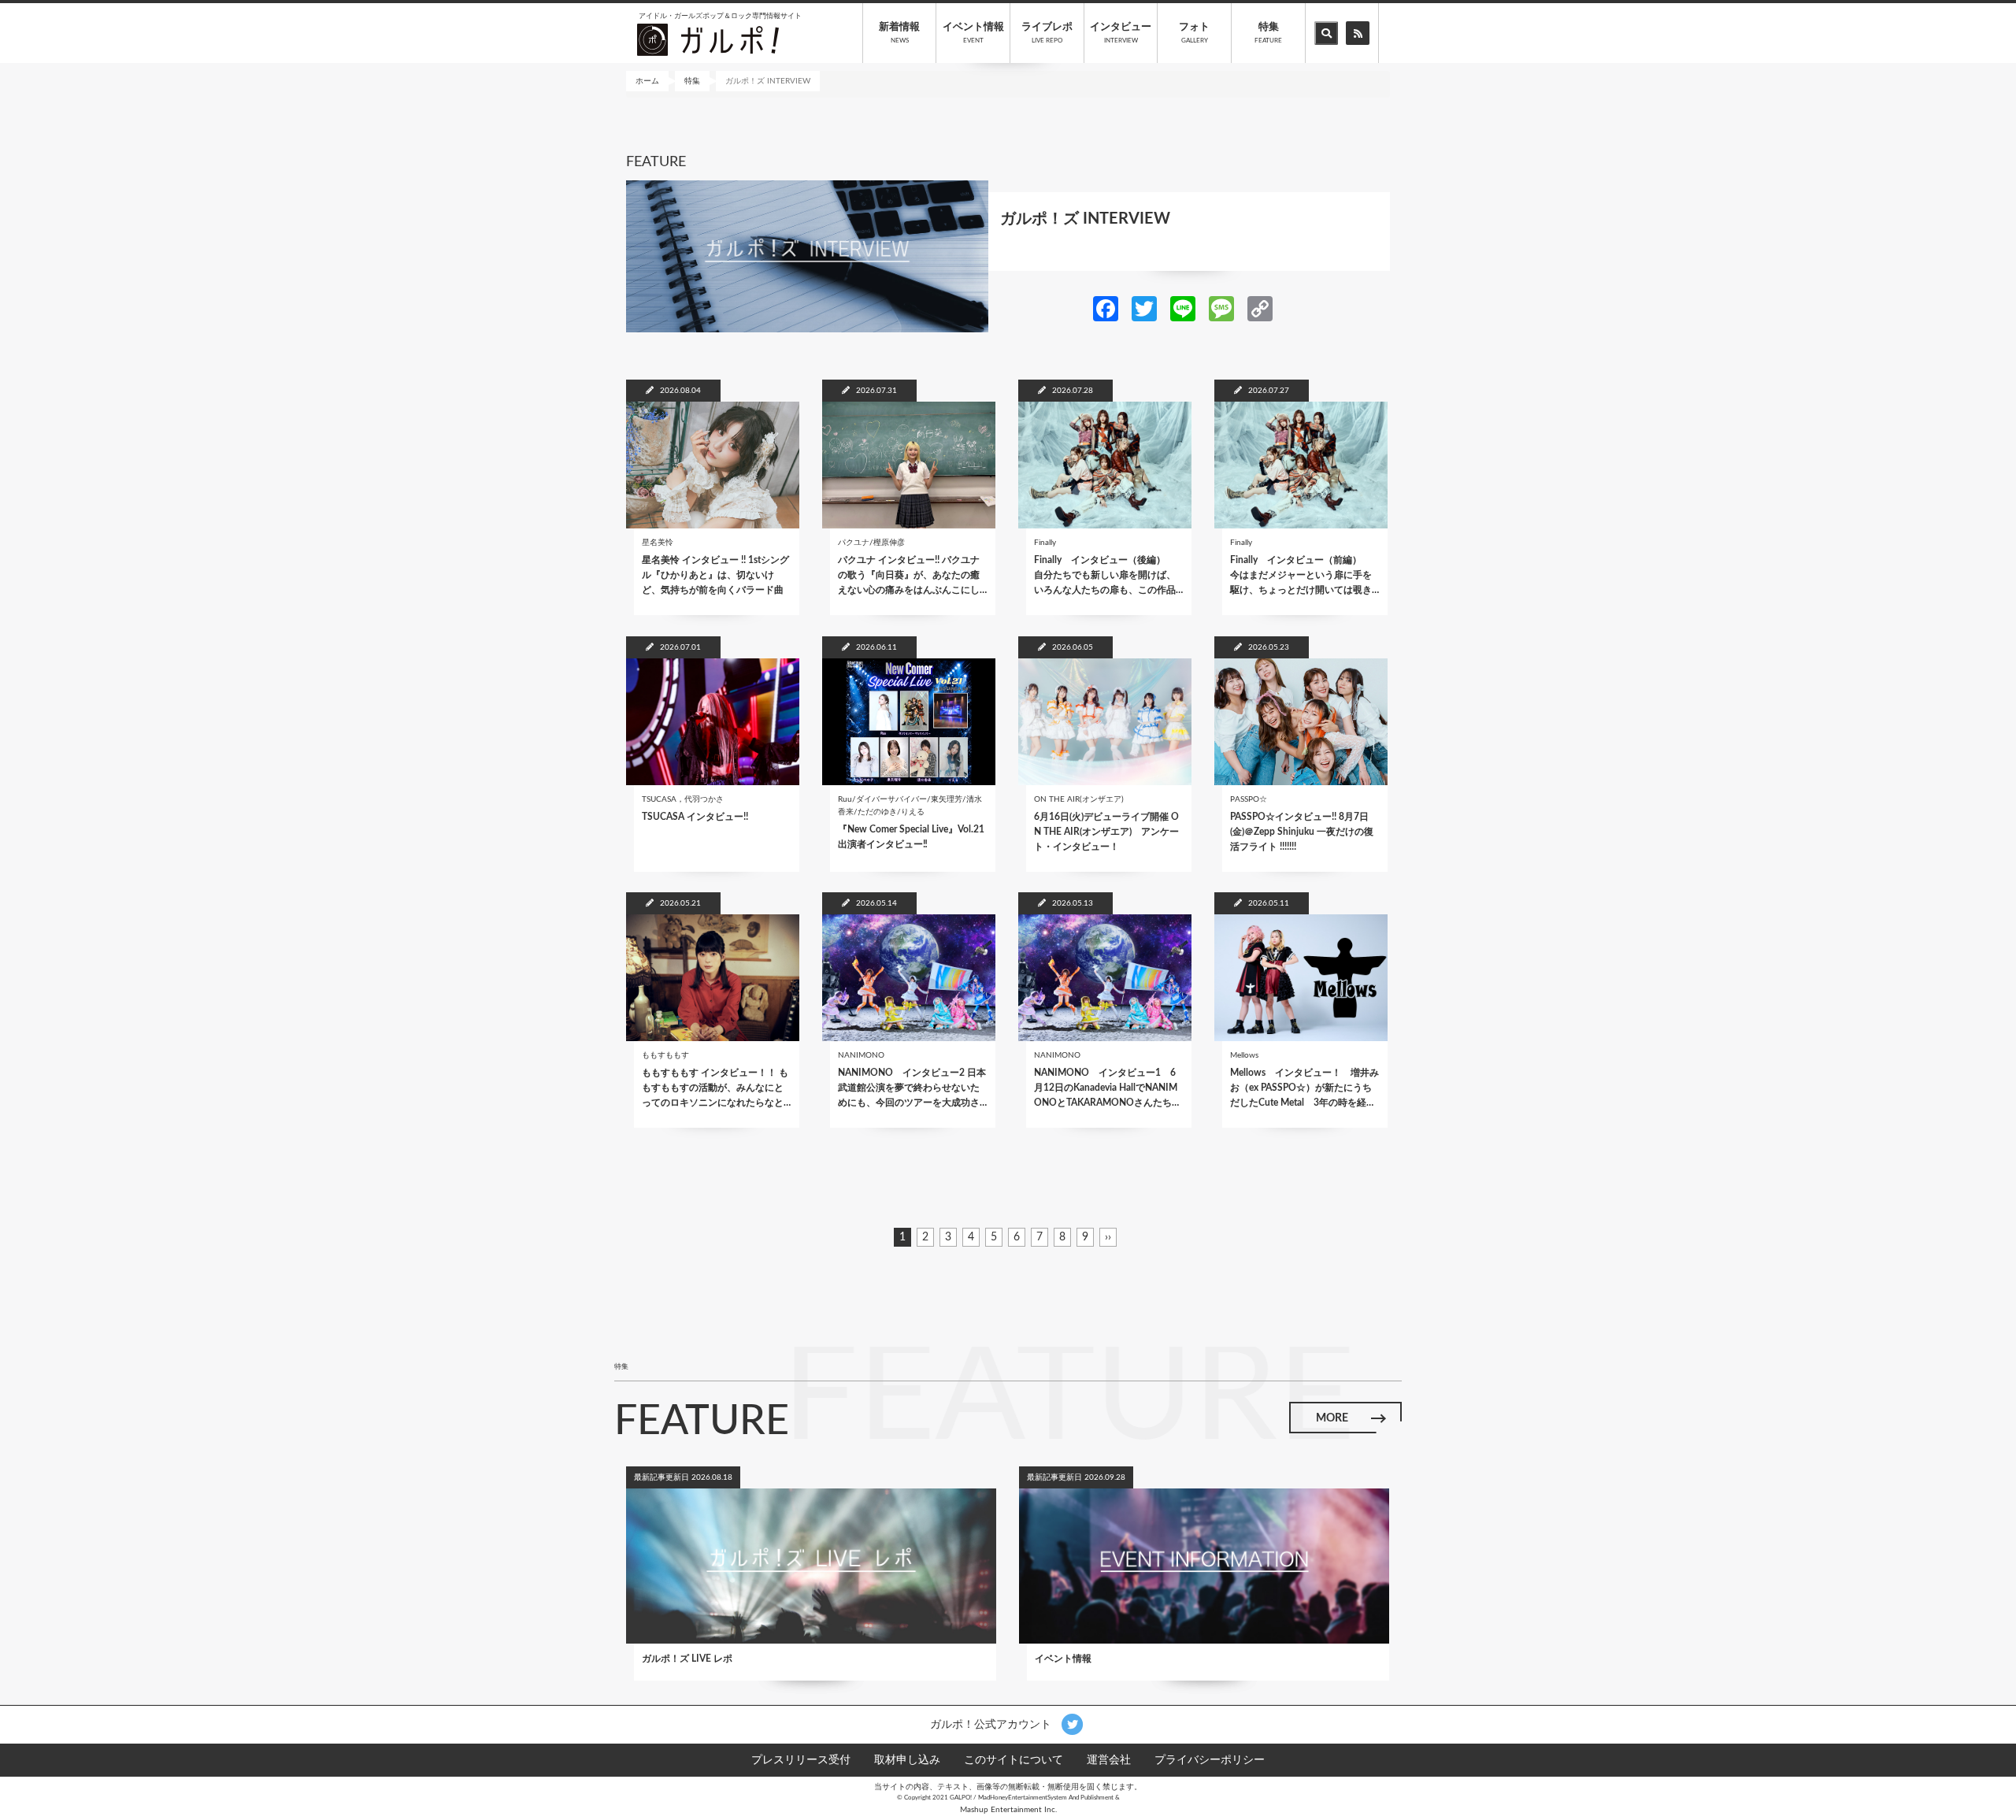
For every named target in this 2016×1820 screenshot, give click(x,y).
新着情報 (899, 33)
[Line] (1183, 308)
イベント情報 (973, 33)
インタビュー (1121, 33)
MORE (1332, 1418)
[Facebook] (1106, 308)
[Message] (1221, 308)
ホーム (647, 81)
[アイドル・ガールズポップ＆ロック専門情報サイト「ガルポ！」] (708, 39)
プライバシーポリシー (1210, 1760)
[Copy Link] (1260, 308)
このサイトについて (1014, 1760)
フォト (1194, 33)
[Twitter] (1144, 308)
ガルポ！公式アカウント (992, 1725)
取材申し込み (907, 1760)
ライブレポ (1047, 33)
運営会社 (1109, 1760)
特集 (1268, 33)
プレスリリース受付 (801, 1760)
